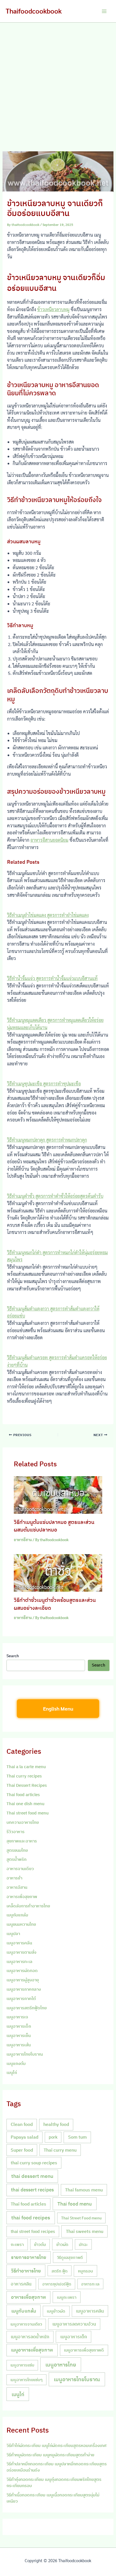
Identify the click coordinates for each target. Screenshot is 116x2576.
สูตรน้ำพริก (16, 1859)
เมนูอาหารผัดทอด (22, 1970)
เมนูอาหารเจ (17, 2017)
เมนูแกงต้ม (16, 2063)
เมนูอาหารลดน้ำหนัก (30, 2337)
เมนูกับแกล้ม (17, 1915)
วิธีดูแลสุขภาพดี (70, 2257)
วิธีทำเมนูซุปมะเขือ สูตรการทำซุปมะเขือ (44, 1084)
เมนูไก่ (12, 2072)
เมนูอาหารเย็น (19, 2035)
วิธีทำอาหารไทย (26, 2271)
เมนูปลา (13, 1933)
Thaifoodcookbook (34, 11)
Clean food (22, 2124)
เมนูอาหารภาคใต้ (21, 1998)
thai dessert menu (32, 2176)
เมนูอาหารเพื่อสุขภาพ (32, 2350)
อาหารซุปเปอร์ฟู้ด (57, 2284)
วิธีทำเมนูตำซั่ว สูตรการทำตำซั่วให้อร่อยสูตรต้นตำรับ (55, 1196)
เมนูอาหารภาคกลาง (24, 1989)
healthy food (56, 2124)
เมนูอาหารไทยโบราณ (25, 2054)
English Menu (58, 1708)
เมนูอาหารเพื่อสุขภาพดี (84, 2350)
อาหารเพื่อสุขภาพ (22, 1896)
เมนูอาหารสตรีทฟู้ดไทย (27, 2008)
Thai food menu (75, 2204)
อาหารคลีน (21, 2284)
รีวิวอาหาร (15, 1832)
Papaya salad (24, 2137)
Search (13, 1656)
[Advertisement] (58, 84)
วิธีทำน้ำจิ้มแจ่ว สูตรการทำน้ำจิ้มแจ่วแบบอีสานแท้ (52, 978)
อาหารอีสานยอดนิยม (49, 840)
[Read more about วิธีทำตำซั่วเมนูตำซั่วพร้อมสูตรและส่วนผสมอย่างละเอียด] (58, 1572)
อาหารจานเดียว (20, 1869)
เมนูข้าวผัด (56, 2311)
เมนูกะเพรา (67, 2297)
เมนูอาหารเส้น (19, 2045)
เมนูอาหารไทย (61, 2365)
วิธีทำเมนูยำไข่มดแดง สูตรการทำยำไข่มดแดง (48, 915)
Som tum (77, 2137)
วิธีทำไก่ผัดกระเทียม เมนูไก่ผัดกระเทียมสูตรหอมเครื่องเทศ (56, 2445)
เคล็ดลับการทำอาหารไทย (28, 1906)
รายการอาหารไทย (29, 2257)
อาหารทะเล (90, 2284)
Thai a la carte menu (26, 1767)
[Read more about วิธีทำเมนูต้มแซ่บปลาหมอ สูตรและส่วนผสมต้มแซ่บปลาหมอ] (58, 1494)
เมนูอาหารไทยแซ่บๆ (26, 2380)
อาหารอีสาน (23, 1540)
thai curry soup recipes (34, 2163)
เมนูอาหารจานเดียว (26, 2324)
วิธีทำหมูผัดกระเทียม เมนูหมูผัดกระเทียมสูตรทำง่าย (50, 2455)
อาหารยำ (14, 1878)
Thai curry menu (60, 2150)
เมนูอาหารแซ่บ (22, 2365)
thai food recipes (31, 2218)
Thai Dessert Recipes (27, 1785)
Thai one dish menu (25, 1804)
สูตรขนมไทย (17, 1850)
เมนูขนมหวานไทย (21, 1924)
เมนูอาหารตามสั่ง (21, 1952)
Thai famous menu (84, 2190)
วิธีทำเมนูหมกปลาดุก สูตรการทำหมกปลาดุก (47, 1140)
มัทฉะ (83, 2244)
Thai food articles (23, 1795)
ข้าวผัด (62, 2244)
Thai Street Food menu (81, 2218)
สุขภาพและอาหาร (22, 1841)
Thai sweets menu (85, 2231)
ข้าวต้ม (40, 2244)
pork (53, 2137)
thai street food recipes (33, 2231)
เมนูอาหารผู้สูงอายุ (23, 1980)
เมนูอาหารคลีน (19, 1943)
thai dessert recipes (32, 2190)
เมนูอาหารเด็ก (19, 2026)
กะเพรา (17, 2244)
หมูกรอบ (85, 2271)
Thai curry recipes (24, 1776)
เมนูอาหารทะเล (19, 1961)
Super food (22, 2150)
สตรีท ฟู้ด (60, 2271)
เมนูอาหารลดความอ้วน (74, 2324)
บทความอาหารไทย (23, 1822)
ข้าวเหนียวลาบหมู (53, 309)
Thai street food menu (28, 1813)
